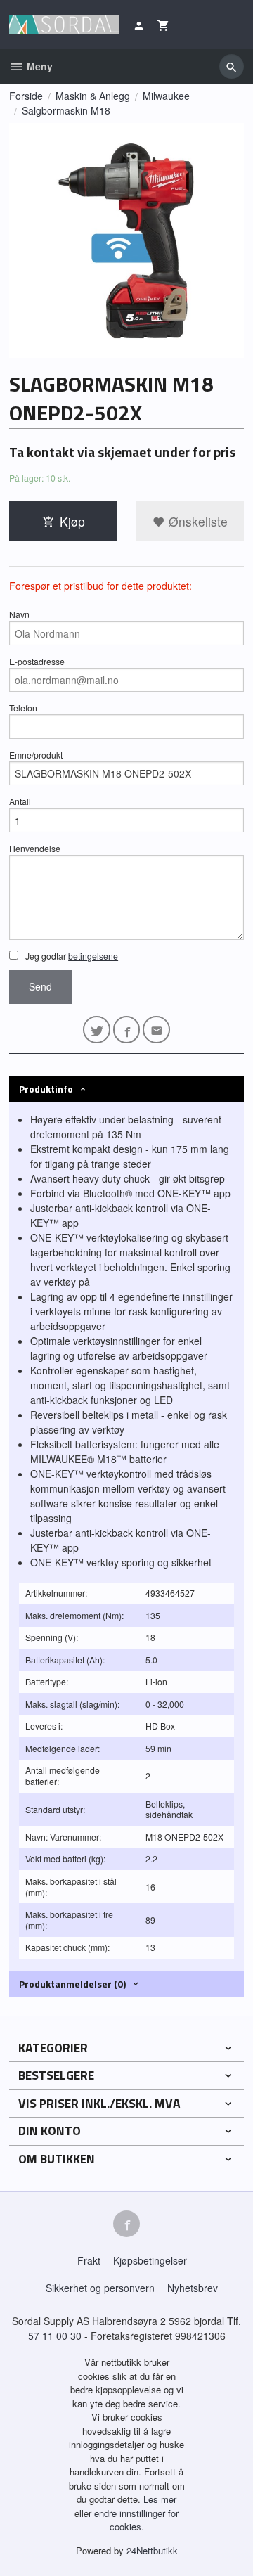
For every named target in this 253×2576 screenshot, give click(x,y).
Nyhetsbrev (193, 2288)
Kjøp (72, 521)
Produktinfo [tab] (46, 1089)
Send (40, 986)
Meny (38, 66)
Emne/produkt (36, 755)
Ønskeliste (196, 521)
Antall (20, 801)
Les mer (160, 2499)
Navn (19, 614)
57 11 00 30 (55, 2336)
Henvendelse (35, 848)
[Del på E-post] (156, 1030)
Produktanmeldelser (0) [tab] (72, 1984)
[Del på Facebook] (127, 1030)
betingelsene (93, 956)
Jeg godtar (71, 956)
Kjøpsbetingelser (150, 2260)
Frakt (89, 2260)
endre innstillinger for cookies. (136, 2520)
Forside (26, 96)
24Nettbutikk (152, 2550)
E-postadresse (37, 661)
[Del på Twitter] (97, 1030)
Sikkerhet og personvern (100, 2288)
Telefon (23, 708)
